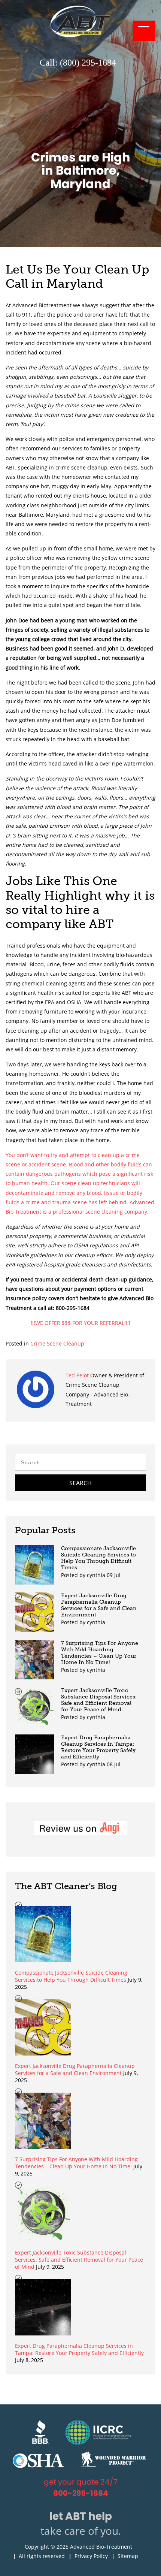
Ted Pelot (78, 1375)
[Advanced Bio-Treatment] (80, 35)
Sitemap (128, 2556)
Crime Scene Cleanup (57, 1343)
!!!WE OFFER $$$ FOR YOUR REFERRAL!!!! (80, 1323)
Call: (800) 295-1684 (78, 63)
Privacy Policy (91, 2556)
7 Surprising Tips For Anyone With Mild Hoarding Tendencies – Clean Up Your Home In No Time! (100, 1653)
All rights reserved (42, 2556)
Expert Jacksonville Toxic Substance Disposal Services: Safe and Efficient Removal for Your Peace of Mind (99, 1700)
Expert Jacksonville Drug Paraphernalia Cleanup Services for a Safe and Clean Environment (99, 1605)
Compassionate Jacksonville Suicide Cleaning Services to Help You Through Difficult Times (98, 1558)
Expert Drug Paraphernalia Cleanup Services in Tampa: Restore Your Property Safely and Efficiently (98, 1747)
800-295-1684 (81, 2493)
